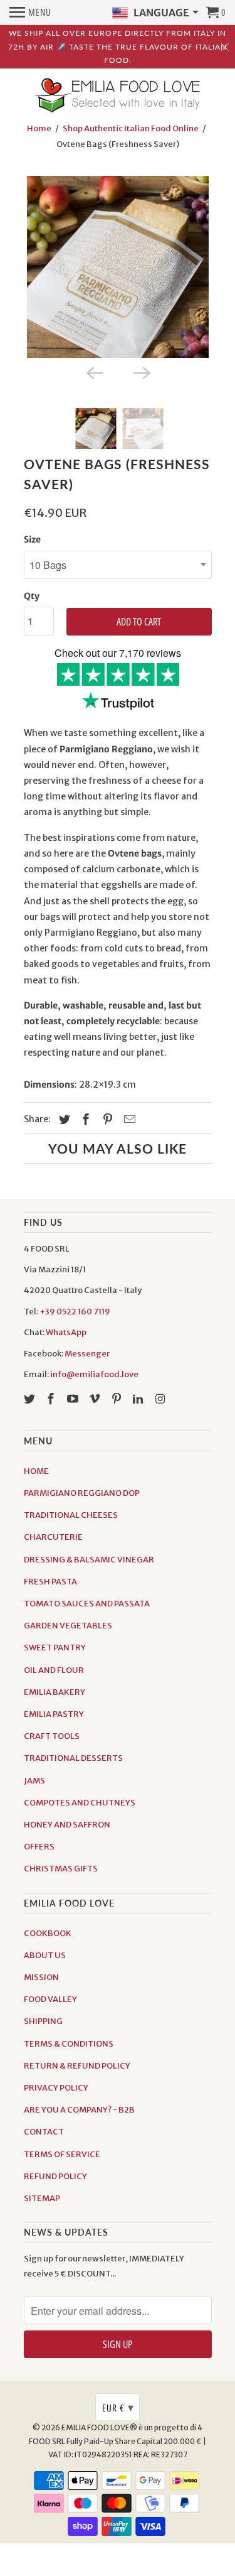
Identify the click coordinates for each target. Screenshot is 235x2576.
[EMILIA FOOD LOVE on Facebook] (52, 1399)
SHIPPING (43, 2021)
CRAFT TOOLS (52, 1736)
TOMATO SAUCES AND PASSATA (87, 1604)
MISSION (41, 1977)
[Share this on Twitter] (63, 1119)
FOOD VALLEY (50, 1999)
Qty (32, 596)
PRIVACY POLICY (56, 2088)
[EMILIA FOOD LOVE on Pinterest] (118, 1399)
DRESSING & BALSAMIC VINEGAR (89, 1560)
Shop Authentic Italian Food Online (131, 128)
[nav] (30, 13)
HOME (36, 1471)
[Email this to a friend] (128, 1119)
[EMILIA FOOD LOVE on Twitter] (31, 1399)
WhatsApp (66, 1332)
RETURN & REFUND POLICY (77, 2066)
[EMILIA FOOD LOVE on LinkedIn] (139, 1399)
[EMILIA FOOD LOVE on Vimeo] (96, 1399)
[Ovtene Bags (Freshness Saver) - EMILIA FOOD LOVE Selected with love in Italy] (118, 267)
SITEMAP (42, 2198)
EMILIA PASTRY (54, 1714)
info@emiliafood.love (94, 1374)
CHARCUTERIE (53, 1537)
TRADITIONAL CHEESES (71, 1515)
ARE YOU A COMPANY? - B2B (79, 2110)
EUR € (118, 2407)
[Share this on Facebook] (84, 1119)
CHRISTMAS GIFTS (61, 1869)
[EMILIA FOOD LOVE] (118, 96)
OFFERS (39, 1847)
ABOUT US (45, 1955)
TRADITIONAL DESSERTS (73, 1758)
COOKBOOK (48, 1933)
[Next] (142, 372)
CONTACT (44, 2132)
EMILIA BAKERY (55, 1692)
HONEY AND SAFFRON (67, 1825)
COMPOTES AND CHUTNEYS (80, 1803)
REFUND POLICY (55, 2176)
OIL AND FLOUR (54, 1670)
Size (32, 539)
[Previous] (94, 372)
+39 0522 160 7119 (75, 1312)
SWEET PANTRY (55, 1648)
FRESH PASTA (50, 1582)
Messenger (87, 1354)
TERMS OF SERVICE (62, 2154)
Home (39, 128)
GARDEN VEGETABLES (68, 1626)
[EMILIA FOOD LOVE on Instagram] (161, 1399)
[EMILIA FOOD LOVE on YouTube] (74, 1399)
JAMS (34, 1781)
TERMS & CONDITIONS (69, 2044)
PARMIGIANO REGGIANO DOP (82, 1493)
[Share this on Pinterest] (106, 1119)
